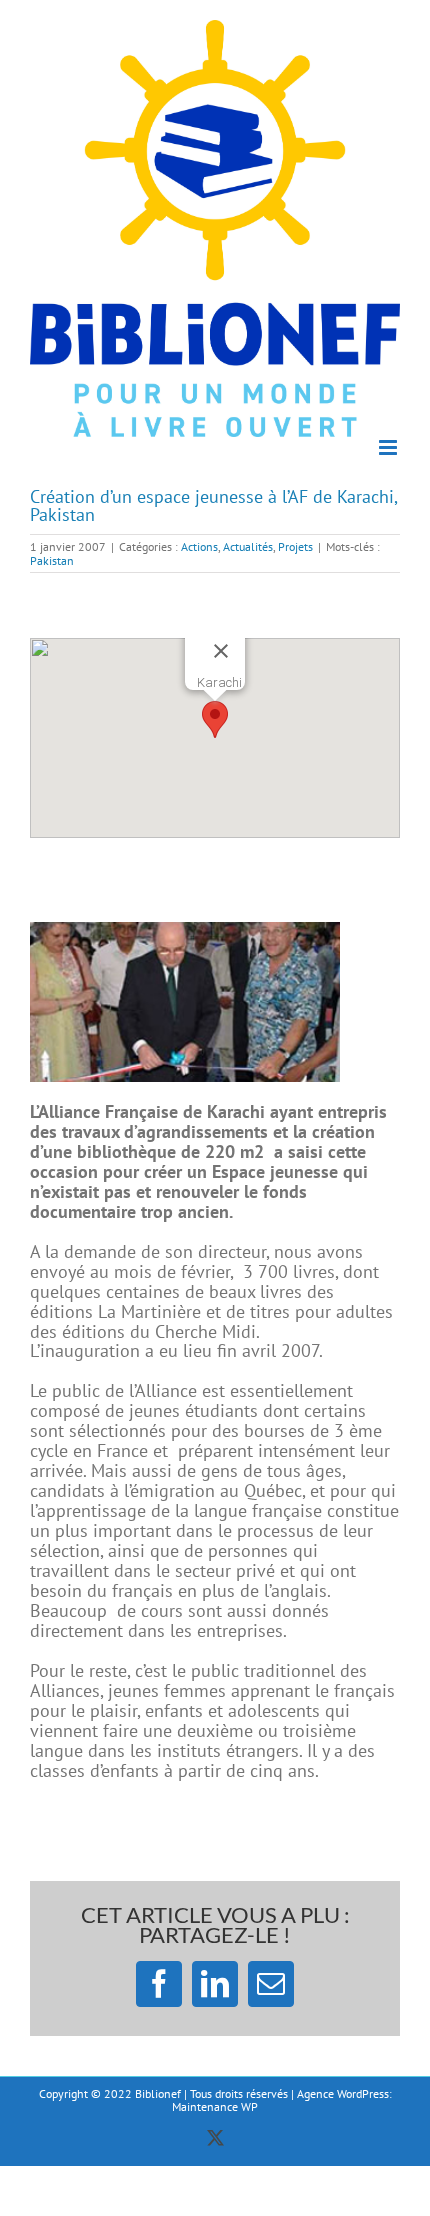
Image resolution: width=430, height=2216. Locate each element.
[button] (215, 719)
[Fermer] (221, 651)
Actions (199, 546)
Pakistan (52, 560)
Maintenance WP (215, 2106)
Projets (295, 546)
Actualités (248, 546)
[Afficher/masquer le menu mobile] (389, 447)
